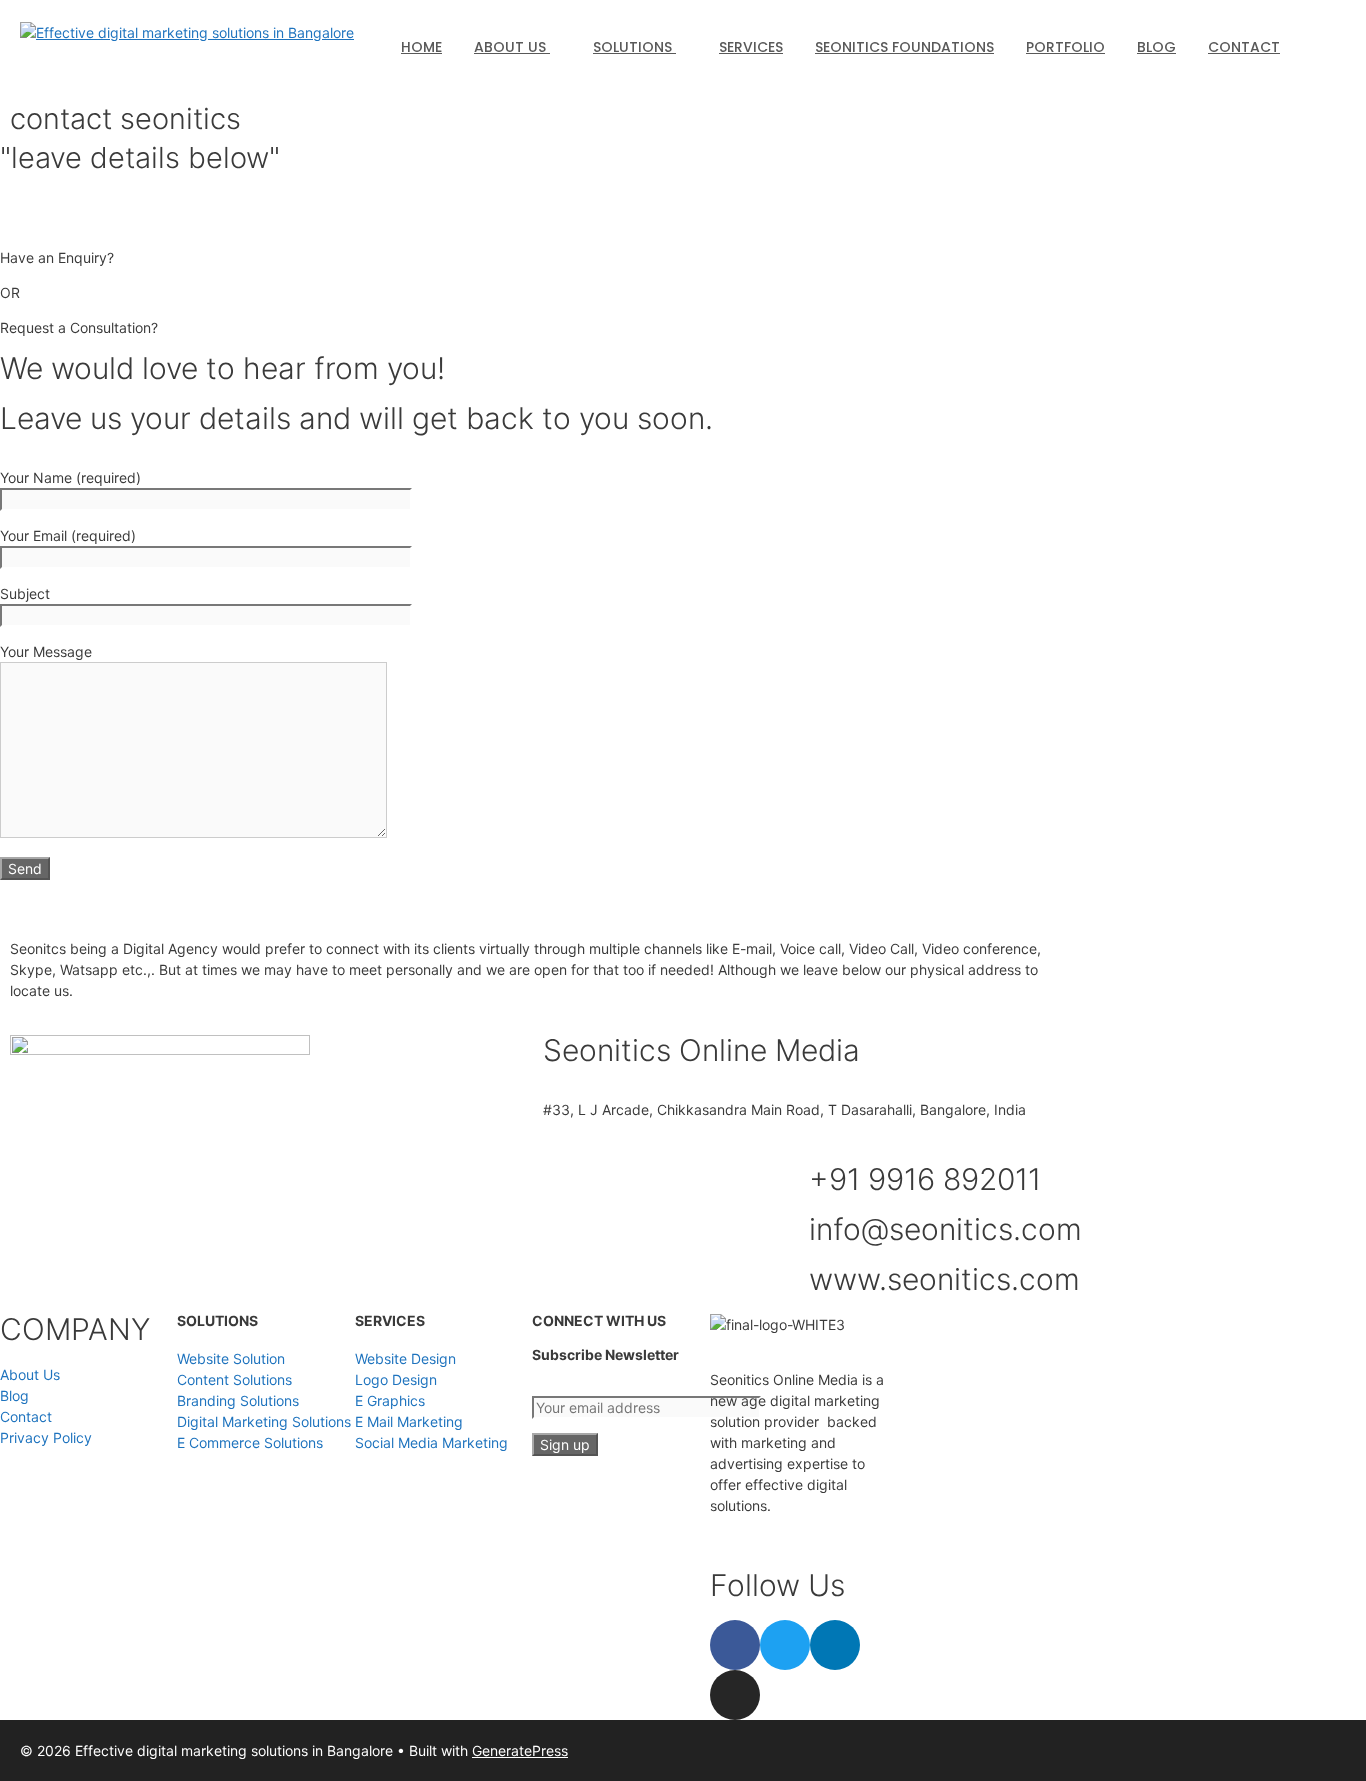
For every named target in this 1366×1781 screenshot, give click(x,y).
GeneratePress (520, 1750)
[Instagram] (735, 1695)
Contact (1244, 47)
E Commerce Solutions (250, 1442)
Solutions (634, 47)
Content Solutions (234, 1379)
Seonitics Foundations (904, 47)
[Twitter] (785, 1645)
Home (421, 47)
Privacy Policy (46, 1437)
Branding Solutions (238, 1400)
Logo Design (396, 1379)
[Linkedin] (835, 1645)
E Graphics (390, 1400)
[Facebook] (735, 1645)
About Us (512, 47)
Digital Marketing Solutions (264, 1421)
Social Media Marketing (431, 1442)
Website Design (405, 1358)
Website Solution (231, 1358)
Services (751, 47)
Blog (1156, 47)
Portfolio (1065, 47)
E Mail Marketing (409, 1421)
